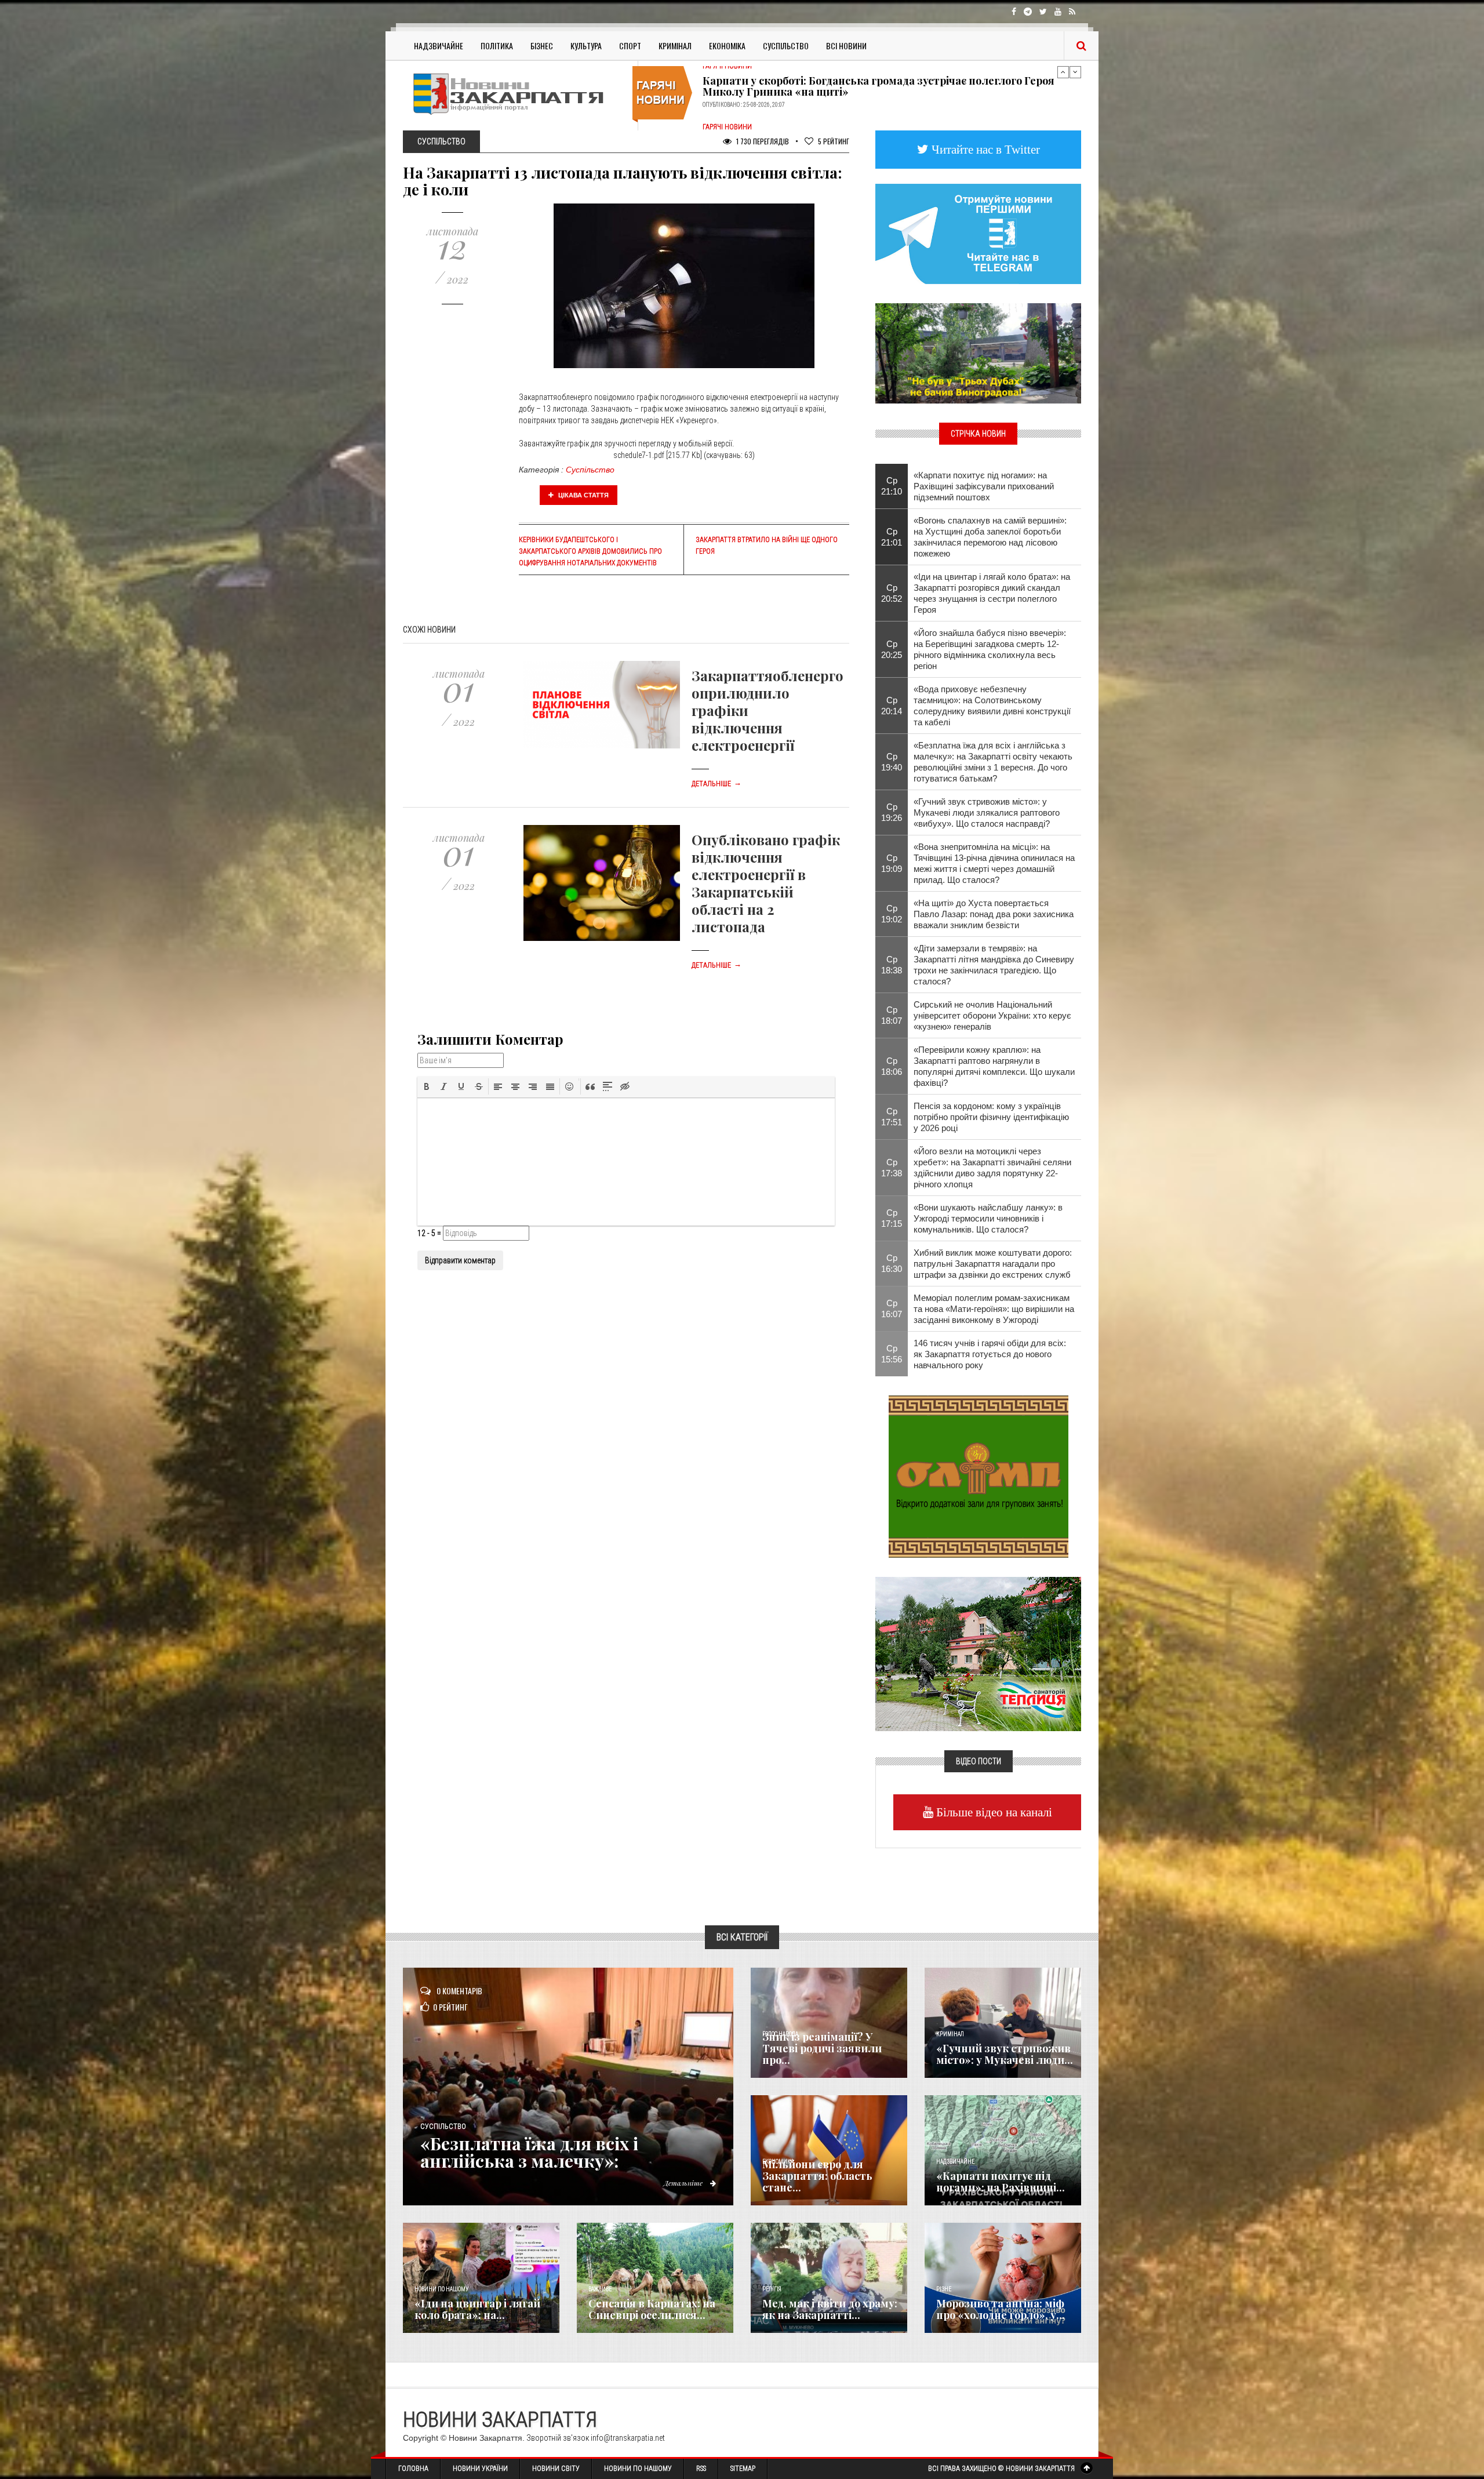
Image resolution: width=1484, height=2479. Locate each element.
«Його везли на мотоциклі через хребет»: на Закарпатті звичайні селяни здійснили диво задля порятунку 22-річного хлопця (992, 1168)
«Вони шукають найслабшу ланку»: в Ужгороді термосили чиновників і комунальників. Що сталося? (988, 1218)
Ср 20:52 (892, 593)
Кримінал (675, 46)
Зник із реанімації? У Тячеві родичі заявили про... (822, 2048)
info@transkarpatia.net (628, 2438)
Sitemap (743, 2469)
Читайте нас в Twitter (984, 149)
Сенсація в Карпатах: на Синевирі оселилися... (652, 2309)
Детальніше (716, 784)
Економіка (727, 46)
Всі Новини (846, 46)
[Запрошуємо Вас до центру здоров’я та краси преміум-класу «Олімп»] (979, 1475)
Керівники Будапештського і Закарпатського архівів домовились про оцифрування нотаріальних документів (590, 551)
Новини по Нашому (638, 2469)
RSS (701, 2469)
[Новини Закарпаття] (516, 94)
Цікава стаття (583, 495)
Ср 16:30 (892, 1263)
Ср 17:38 (892, 1168)
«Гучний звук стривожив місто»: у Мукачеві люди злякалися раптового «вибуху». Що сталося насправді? (987, 813)
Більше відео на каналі (993, 1812)
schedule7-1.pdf (639, 455)
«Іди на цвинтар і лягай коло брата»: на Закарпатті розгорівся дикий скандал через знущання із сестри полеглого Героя (992, 593)
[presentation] (427, 1086)
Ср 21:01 (892, 537)
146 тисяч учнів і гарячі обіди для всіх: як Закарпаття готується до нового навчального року (990, 1354)
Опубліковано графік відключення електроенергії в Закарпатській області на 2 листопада (766, 883)
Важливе (600, 2289)
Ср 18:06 (892, 1066)
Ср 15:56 (892, 1354)
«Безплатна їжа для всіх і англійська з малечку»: (529, 2152)
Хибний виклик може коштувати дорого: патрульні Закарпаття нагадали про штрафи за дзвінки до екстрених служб (993, 1264)
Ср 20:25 (892, 649)
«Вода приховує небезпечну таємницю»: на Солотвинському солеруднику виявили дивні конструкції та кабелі (992, 706)
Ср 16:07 (892, 1308)
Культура (586, 46)
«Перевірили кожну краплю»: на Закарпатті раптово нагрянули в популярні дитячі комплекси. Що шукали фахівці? (994, 1066)
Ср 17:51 (892, 1117)
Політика (497, 46)
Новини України (480, 2469)
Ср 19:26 (892, 812)
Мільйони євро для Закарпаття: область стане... (817, 2176)
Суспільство (786, 46)
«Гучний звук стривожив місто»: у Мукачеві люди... (1005, 2054)
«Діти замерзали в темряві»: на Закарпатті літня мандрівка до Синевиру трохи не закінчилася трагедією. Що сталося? (994, 965)
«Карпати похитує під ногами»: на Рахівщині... (1001, 2182)
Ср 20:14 (892, 706)
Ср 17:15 (892, 1218)
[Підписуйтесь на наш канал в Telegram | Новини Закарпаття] (978, 233)
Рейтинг (834, 141)
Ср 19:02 (892, 914)
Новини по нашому (441, 2289)
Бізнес (542, 46)
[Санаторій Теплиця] (978, 1653)
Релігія (772, 2289)
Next (1075, 72)
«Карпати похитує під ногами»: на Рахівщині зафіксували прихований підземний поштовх (984, 486)
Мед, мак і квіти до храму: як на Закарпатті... (830, 2309)
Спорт (630, 46)
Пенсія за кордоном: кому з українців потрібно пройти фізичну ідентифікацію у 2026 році (991, 1117)
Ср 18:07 (892, 1015)
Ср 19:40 (892, 762)
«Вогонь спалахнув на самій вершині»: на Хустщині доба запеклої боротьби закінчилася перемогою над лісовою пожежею (990, 537)
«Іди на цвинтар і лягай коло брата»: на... (477, 2309)
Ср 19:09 (892, 863)
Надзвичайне (439, 46)
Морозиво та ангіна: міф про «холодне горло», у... (1001, 2309)
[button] (427, 1086)
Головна (413, 2469)
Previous (1063, 72)
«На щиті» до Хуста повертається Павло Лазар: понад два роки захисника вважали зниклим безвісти (994, 914)
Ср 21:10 (892, 486)
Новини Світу (556, 2469)
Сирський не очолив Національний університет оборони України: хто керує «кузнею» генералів (992, 1015)
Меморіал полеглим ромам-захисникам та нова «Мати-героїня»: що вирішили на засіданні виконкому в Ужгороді (994, 1309)
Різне (944, 2289)
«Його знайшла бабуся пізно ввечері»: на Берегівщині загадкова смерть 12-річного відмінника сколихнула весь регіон (990, 649)
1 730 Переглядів (762, 141)
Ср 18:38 (892, 965)
